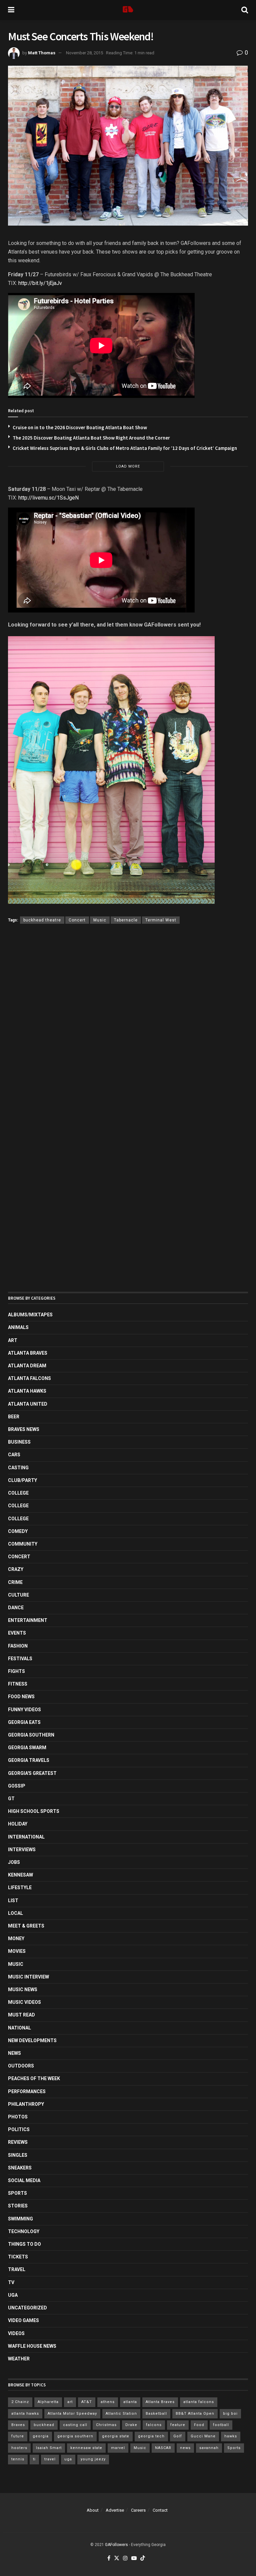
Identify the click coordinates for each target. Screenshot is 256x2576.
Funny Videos (24, 1710)
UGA (13, 2295)
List (13, 1901)
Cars (14, 1455)
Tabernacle (126, 920)
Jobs (14, 1862)
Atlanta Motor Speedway (72, 2414)
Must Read (21, 2015)
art (70, 2402)
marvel (118, 2448)
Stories (18, 2206)
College (18, 1493)
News (14, 2053)
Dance (16, 1608)
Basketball (156, 2414)
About (93, 2510)
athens (108, 2402)
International (26, 1837)
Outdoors (21, 2066)
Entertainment (28, 1620)
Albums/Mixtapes (30, 1315)
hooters (19, 2448)
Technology (24, 2231)
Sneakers (20, 2168)
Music (100, 920)
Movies (17, 1951)
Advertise (115, 2510)
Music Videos (24, 2002)
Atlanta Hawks (27, 1391)
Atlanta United (28, 1404)
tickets (18, 2257)
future (18, 2436)
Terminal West (161, 920)
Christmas (106, 2425)
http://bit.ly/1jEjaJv (40, 283)
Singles (18, 2155)
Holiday (18, 1824)
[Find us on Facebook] (109, 2559)
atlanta (130, 2402)
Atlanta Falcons (29, 1378)
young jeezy (93, 2459)
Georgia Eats (24, 1722)
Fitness (18, 1684)
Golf (178, 2436)
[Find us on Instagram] (125, 2559)
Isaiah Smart (49, 2448)
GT (11, 1799)
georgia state (116, 2436)
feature (178, 2425)
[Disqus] (128, 1026)
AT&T (87, 2402)
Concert (77, 920)
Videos (16, 2333)
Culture (18, 1595)
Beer (14, 1417)
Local (15, 1913)
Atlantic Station (121, 2414)
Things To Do (24, 2244)
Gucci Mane (203, 2436)
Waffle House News (32, 2346)
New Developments (32, 2040)
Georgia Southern (31, 1735)
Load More (128, 466)
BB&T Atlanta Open (195, 2414)
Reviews (18, 2142)
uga (68, 2459)
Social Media (24, 2180)
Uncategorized (27, 2308)
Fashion (18, 1646)
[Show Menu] (11, 10)
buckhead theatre (42, 920)
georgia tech (151, 2436)
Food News (21, 1697)
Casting (18, 1468)
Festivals (20, 1659)
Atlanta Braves (28, 1353)
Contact (160, 2510)
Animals (18, 1327)
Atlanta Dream (27, 1366)
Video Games (23, 2320)
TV (11, 2282)
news (185, 2448)
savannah (209, 2448)
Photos (18, 2117)
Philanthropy (26, 2104)
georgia (41, 2436)
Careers (138, 2510)
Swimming (20, 2219)
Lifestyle (20, 1888)
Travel (17, 2269)
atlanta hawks (25, 2414)
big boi (230, 2414)
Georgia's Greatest (32, 1773)
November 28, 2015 (84, 53)
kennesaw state (86, 2448)
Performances (27, 2091)
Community (23, 1544)
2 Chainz (20, 2402)
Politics (19, 2129)
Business (19, 1442)
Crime (15, 1582)
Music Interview (28, 1977)
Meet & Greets (26, 1926)
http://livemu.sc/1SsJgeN (48, 498)
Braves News (24, 1429)
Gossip (17, 1786)
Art (13, 1340)
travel (50, 2459)
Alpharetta (48, 2402)
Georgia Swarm (27, 1748)
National (19, 2028)
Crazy (16, 1569)
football (221, 2425)
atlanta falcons (199, 2402)
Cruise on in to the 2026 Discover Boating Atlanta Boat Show (80, 427)
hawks (231, 2436)
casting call (75, 2425)
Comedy (18, 1531)
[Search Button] (245, 10)
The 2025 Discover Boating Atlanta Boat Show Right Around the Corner (91, 438)
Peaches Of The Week (34, 2078)
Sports (17, 2193)
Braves (18, 2425)
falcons (154, 2425)
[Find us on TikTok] (143, 2559)
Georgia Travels (29, 1760)
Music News (23, 1989)
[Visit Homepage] (128, 10)
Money (16, 1938)
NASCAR (163, 2448)
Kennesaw (20, 1875)
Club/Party (22, 1480)
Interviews (22, 1850)
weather (19, 2359)
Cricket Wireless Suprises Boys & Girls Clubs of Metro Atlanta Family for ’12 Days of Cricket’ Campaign (125, 448)
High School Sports (34, 1811)
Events (17, 1633)
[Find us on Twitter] (117, 2559)
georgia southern (75, 2436)
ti (34, 2459)
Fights (16, 1671)
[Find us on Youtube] (134, 2559)
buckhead (44, 2425)
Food (199, 2425)
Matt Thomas (42, 53)
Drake (131, 2425)
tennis (18, 2459)
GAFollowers (116, 2545)
